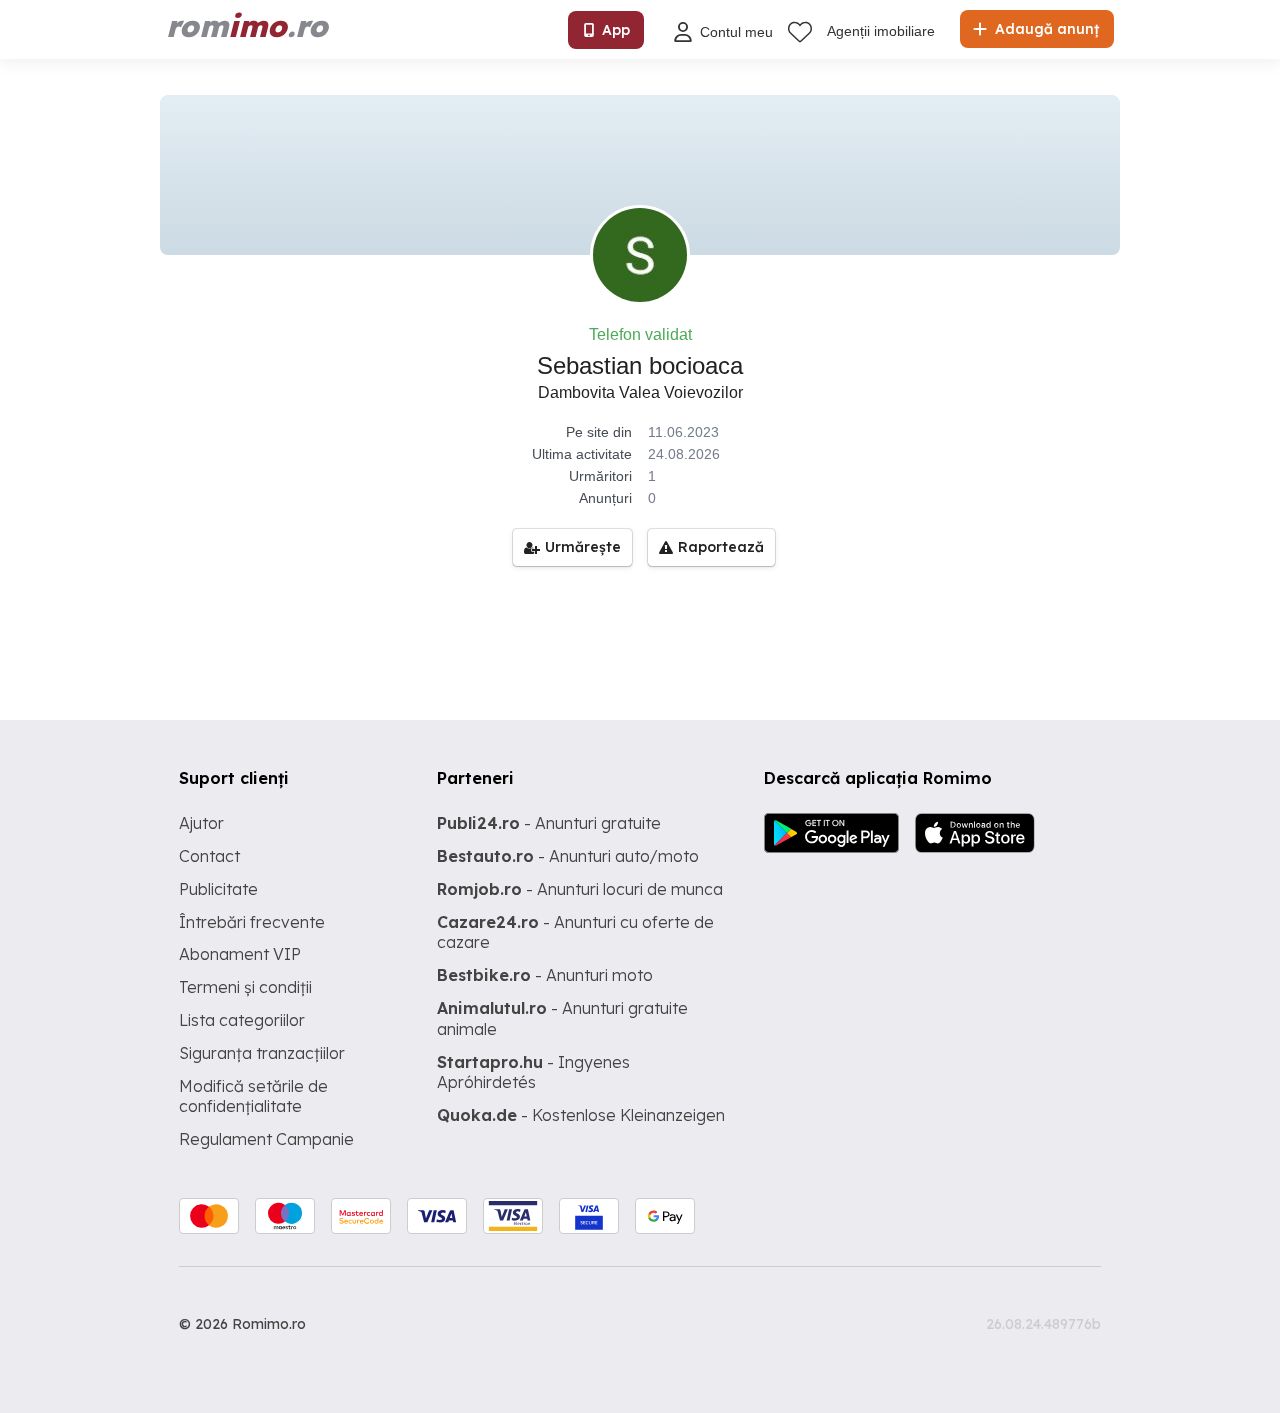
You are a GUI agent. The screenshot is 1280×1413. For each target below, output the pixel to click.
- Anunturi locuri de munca (580, 889)
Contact (209, 856)
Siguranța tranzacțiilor (262, 1053)
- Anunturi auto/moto (568, 856)
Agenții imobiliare (881, 31)
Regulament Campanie (266, 1139)
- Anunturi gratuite (549, 823)
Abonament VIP (240, 954)
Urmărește (583, 547)
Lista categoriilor (242, 1020)
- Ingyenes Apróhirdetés (533, 1072)
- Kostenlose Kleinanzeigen (581, 1115)
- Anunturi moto (545, 975)
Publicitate (218, 889)
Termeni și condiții (245, 987)
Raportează (721, 547)
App (616, 30)
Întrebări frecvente (252, 922)
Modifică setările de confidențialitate (253, 1096)
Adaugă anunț (1045, 29)
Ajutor (201, 823)
